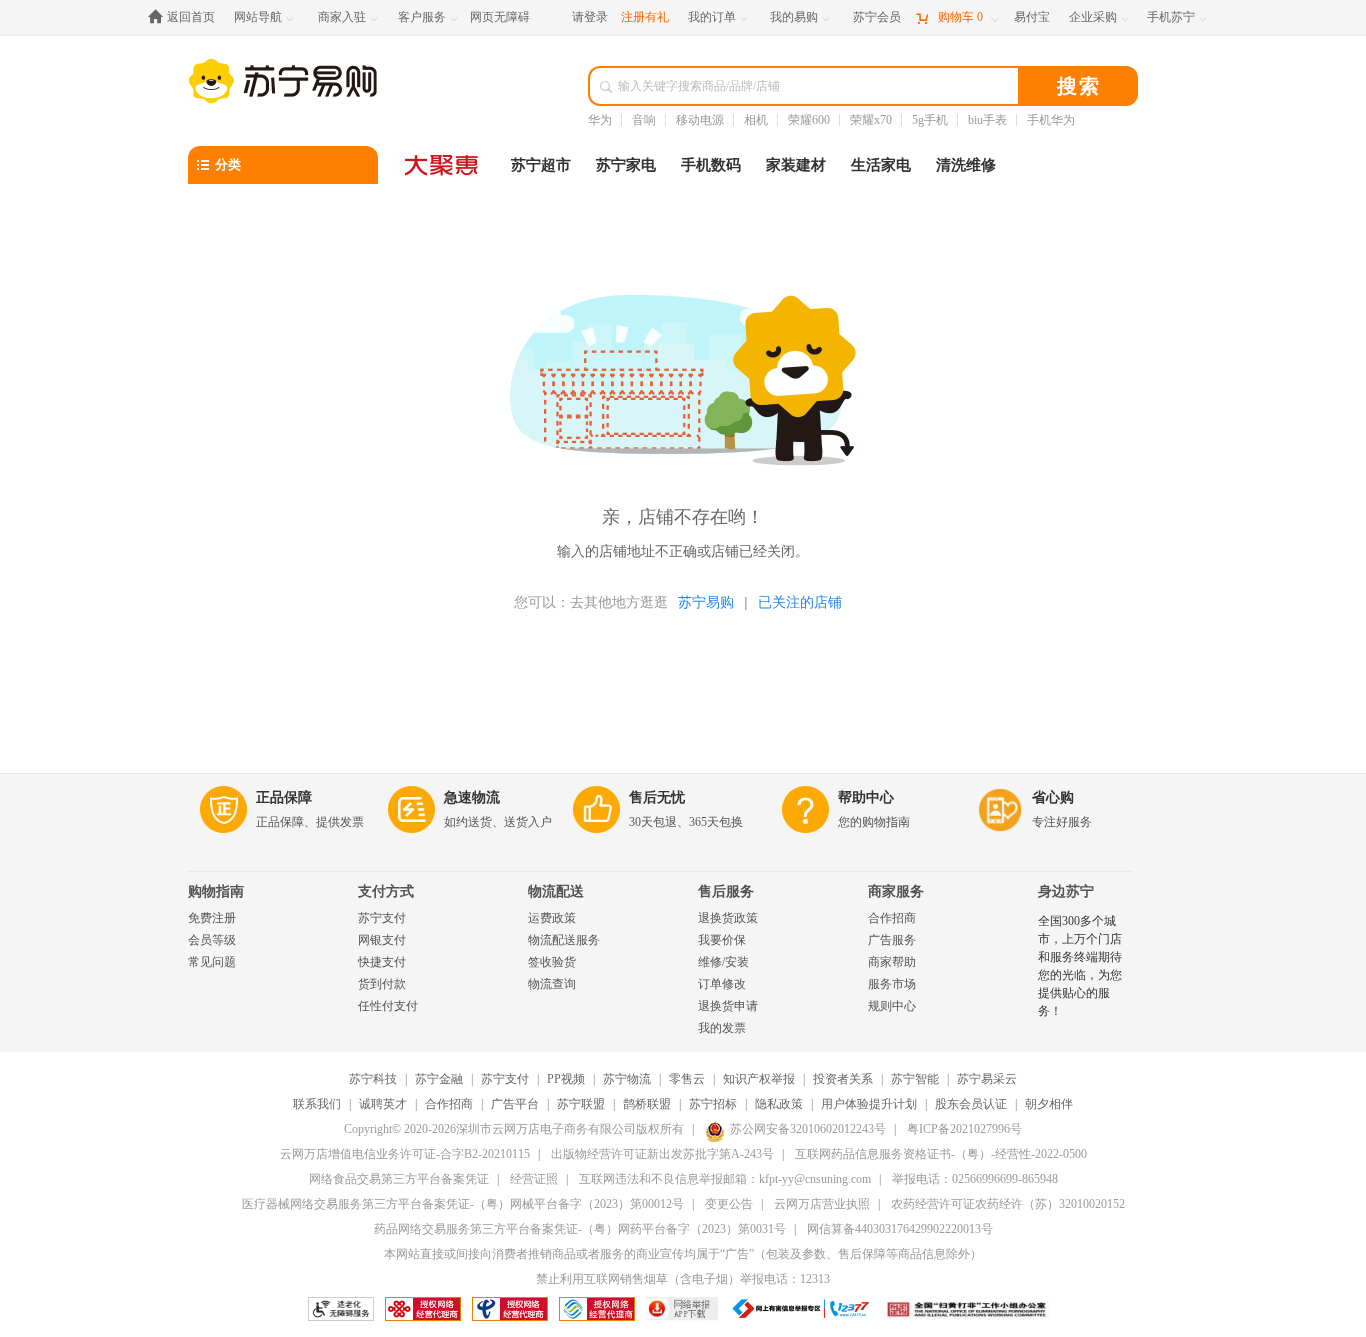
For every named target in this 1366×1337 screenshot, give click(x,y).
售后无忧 (657, 797)
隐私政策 (779, 1104)
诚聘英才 (383, 1104)
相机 (756, 120)
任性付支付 (388, 1006)
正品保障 (284, 797)
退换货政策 (728, 918)
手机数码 (711, 165)
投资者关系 (843, 1079)
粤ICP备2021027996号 (964, 1129)
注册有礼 (645, 17)
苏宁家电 (626, 165)
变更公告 (729, 1204)
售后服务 (726, 891)
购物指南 (216, 891)
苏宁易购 (706, 602)
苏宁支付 (382, 918)
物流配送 (556, 891)
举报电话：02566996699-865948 (975, 1179)
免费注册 (212, 918)
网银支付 (382, 940)
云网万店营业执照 (822, 1204)
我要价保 (722, 940)
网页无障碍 (500, 17)
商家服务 (896, 891)
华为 (600, 120)
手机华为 (1051, 120)
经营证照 (534, 1179)
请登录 (590, 17)
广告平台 (515, 1104)
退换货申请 (728, 1006)
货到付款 (382, 984)
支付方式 (386, 891)
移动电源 (700, 120)
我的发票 (722, 1028)
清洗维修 (966, 165)
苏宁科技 (373, 1079)
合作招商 (892, 918)
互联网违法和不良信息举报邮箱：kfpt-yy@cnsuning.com (725, 1179)
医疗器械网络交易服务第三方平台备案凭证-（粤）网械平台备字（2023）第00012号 (463, 1204)
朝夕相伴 (1049, 1104)
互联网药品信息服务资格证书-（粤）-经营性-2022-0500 (941, 1154)
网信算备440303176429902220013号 (900, 1229)
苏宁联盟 (581, 1104)
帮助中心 (866, 797)
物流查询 (552, 984)
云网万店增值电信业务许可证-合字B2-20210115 (405, 1154)
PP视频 (566, 1079)
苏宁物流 (627, 1079)
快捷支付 (382, 962)
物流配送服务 (564, 940)
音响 (644, 120)
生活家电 (881, 165)
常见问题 (212, 962)
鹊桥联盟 (647, 1104)
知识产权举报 (759, 1079)
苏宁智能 (915, 1079)
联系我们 (317, 1104)
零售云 (687, 1079)
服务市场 (892, 984)
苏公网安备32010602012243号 (808, 1129)
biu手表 (987, 120)
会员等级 (212, 940)
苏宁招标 (713, 1104)
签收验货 (552, 962)
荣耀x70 (871, 120)
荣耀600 (809, 120)
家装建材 (796, 165)
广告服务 (892, 940)
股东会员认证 (971, 1104)
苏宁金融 (439, 1079)
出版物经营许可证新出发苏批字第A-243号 (662, 1154)
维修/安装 (723, 962)
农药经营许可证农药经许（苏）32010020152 (1008, 1204)
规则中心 (892, 1006)
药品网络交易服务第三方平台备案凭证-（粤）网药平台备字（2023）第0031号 (580, 1229)
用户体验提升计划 (869, 1104)
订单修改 (722, 984)
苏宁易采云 (987, 1079)
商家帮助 (892, 962)
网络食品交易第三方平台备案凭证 (399, 1179)
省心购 (1053, 797)
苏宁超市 (541, 165)
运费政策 (552, 918)
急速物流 (472, 797)
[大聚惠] (443, 165)
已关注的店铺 (800, 602)
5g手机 (930, 120)
